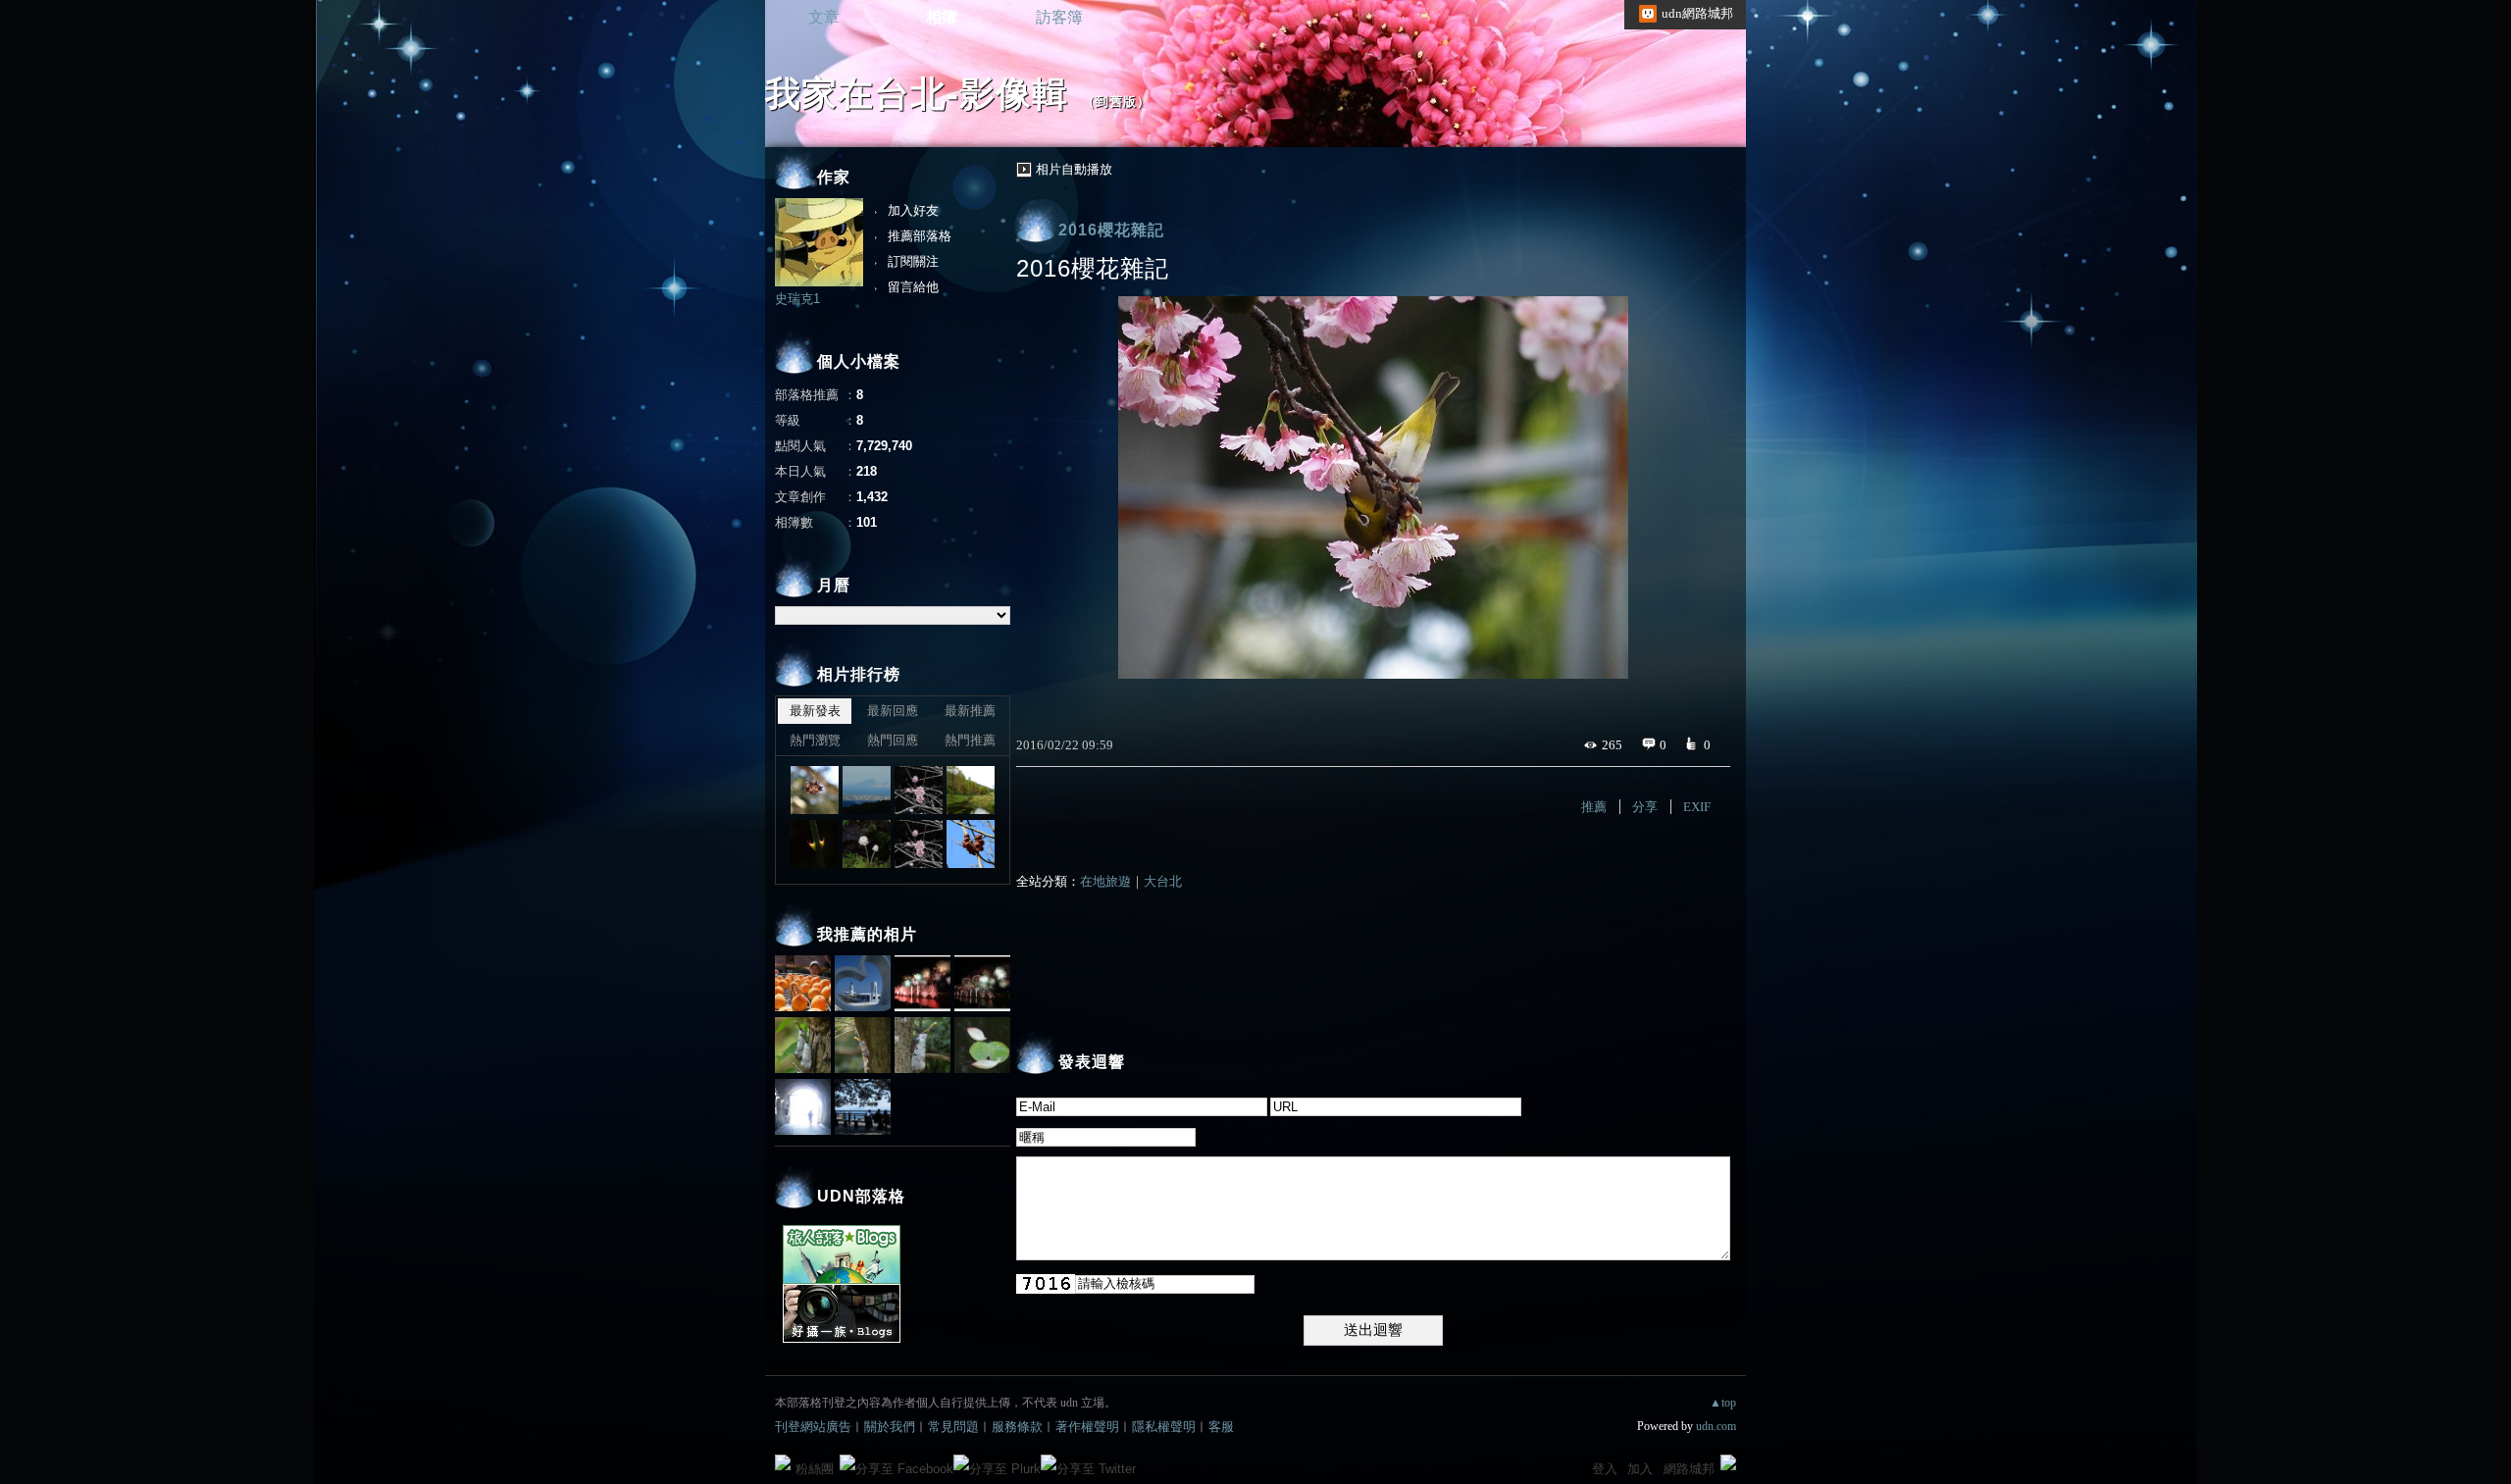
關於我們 (890, 1427)
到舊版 (1116, 102)
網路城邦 (1689, 1469)
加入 (1640, 1469)
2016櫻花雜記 (1111, 230)
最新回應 (893, 711)
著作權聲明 (1087, 1427)
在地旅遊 (1105, 881)
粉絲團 (815, 1469)
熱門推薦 (970, 740)
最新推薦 (970, 711)
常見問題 (953, 1427)
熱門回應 (893, 740)
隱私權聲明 (1164, 1427)
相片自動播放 (1074, 169)
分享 (1645, 807)
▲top (1723, 1403)
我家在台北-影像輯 (917, 94)
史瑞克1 (797, 299)
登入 (1605, 1469)
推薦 (1594, 807)
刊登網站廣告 (813, 1427)
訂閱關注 (913, 261)
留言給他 (913, 287)
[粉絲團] (783, 1462)
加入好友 (913, 210)
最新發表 (815, 711)
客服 (1221, 1427)
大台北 (1163, 881)
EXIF (1697, 807)
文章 (824, 17)
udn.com (1716, 1426)
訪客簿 (1059, 17)
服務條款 (1017, 1427)
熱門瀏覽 (815, 740)
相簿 (942, 17)
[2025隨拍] (815, 790)
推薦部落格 (920, 236)
